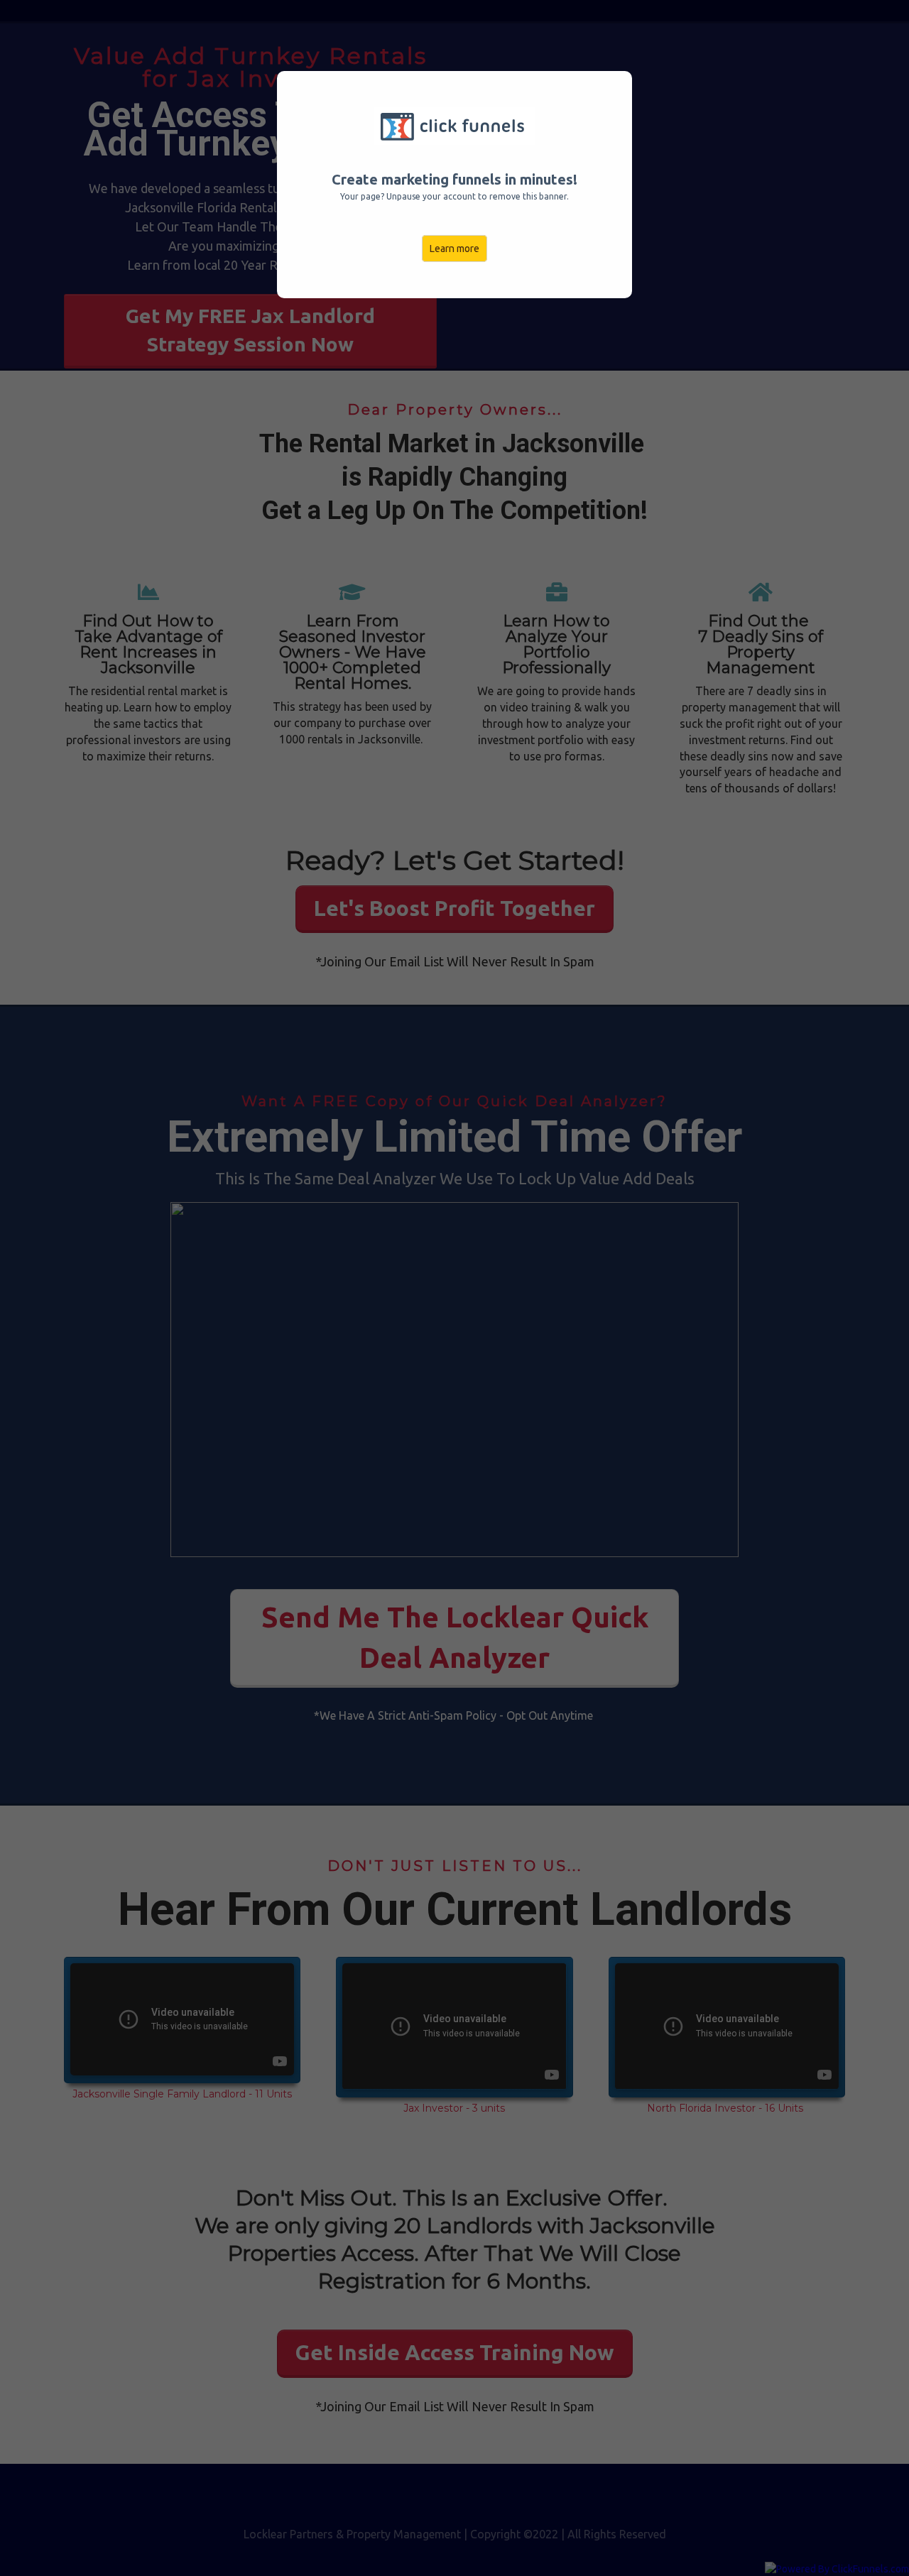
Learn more (454, 249)
